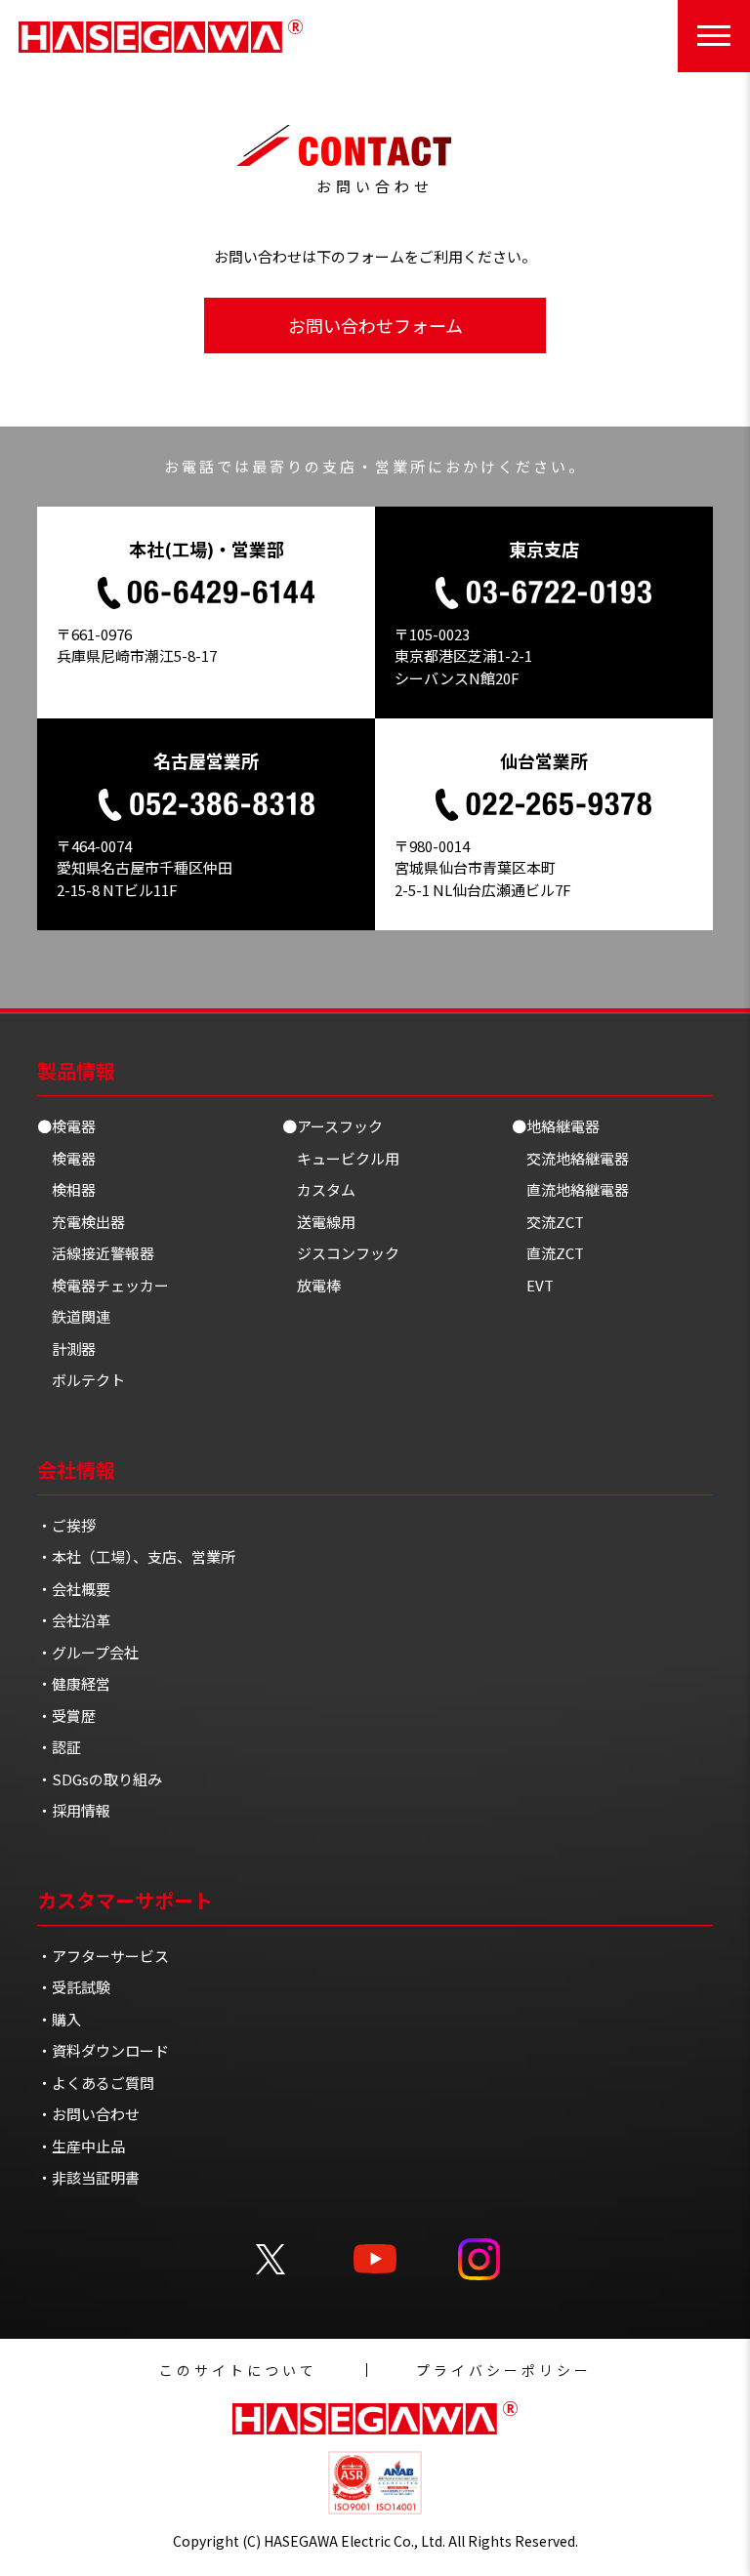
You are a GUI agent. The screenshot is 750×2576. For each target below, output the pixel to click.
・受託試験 (74, 1987)
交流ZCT (555, 1222)
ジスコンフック (348, 1253)
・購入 (59, 2019)
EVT (540, 1285)
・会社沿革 (74, 1620)
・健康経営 (74, 1683)
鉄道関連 (81, 1316)
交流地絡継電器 (578, 1158)
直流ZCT (555, 1253)
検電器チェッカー (110, 1285)
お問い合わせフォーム (375, 325)
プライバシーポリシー (504, 2370)
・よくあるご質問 (96, 2083)
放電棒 (319, 1285)
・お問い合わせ (88, 2114)
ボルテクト (88, 1380)
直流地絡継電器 (578, 1189)
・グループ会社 (88, 1652)
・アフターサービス (103, 1956)
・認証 (59, 1747)
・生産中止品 (81, 2146)
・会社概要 (74, 1589)
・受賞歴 (66, 1716)
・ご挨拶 (66, 1525)
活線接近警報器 (103, 1253)
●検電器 (66, 1126)
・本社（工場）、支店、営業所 (136, 1556)
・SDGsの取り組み (100, 1779)
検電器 (74, 1158)
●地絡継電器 (556, 1126)
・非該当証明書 (88, 2177)
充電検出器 (88, 1222)
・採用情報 (74, 1810)
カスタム (326, 1189)
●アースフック (333, 1126)
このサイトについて (238, 2370)
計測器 (74, 1349)
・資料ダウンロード (103, 2050)
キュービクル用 (348, 1158)
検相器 (74, 1189)
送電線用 (326, 1222)
